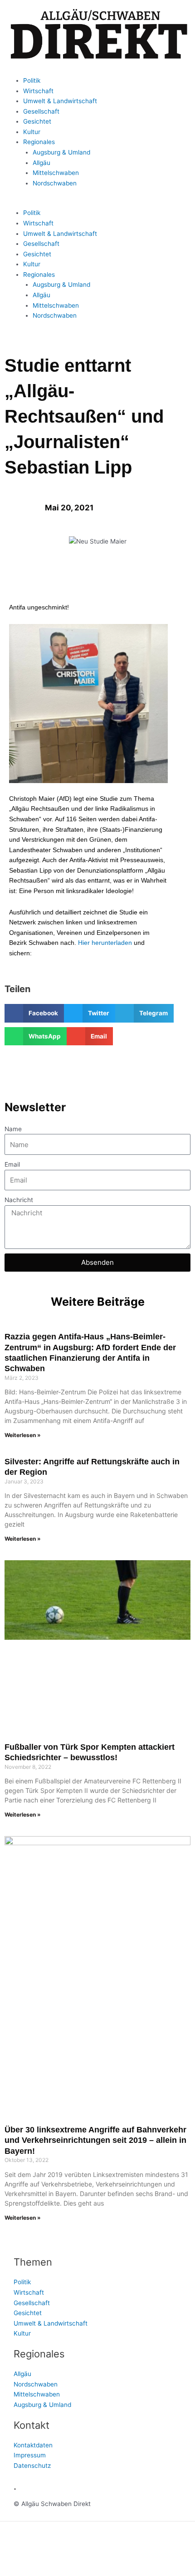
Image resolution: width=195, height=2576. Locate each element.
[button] (97, 203)
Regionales (39, 142)
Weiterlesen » (23, 1435)
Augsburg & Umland (61, 152)
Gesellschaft (41, 111)
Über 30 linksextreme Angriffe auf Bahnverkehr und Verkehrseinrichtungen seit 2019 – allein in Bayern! (95, 2140)
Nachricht (19, 1200)
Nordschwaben (55, 183)
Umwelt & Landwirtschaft (60, 101)
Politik (32, 80)
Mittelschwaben (56, 173)
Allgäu (41, 163)
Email (12, 1164)
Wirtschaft (38, 91)
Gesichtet (37, 121)
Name (13, 1129)
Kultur (32, 132)
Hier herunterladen (105, 943)
